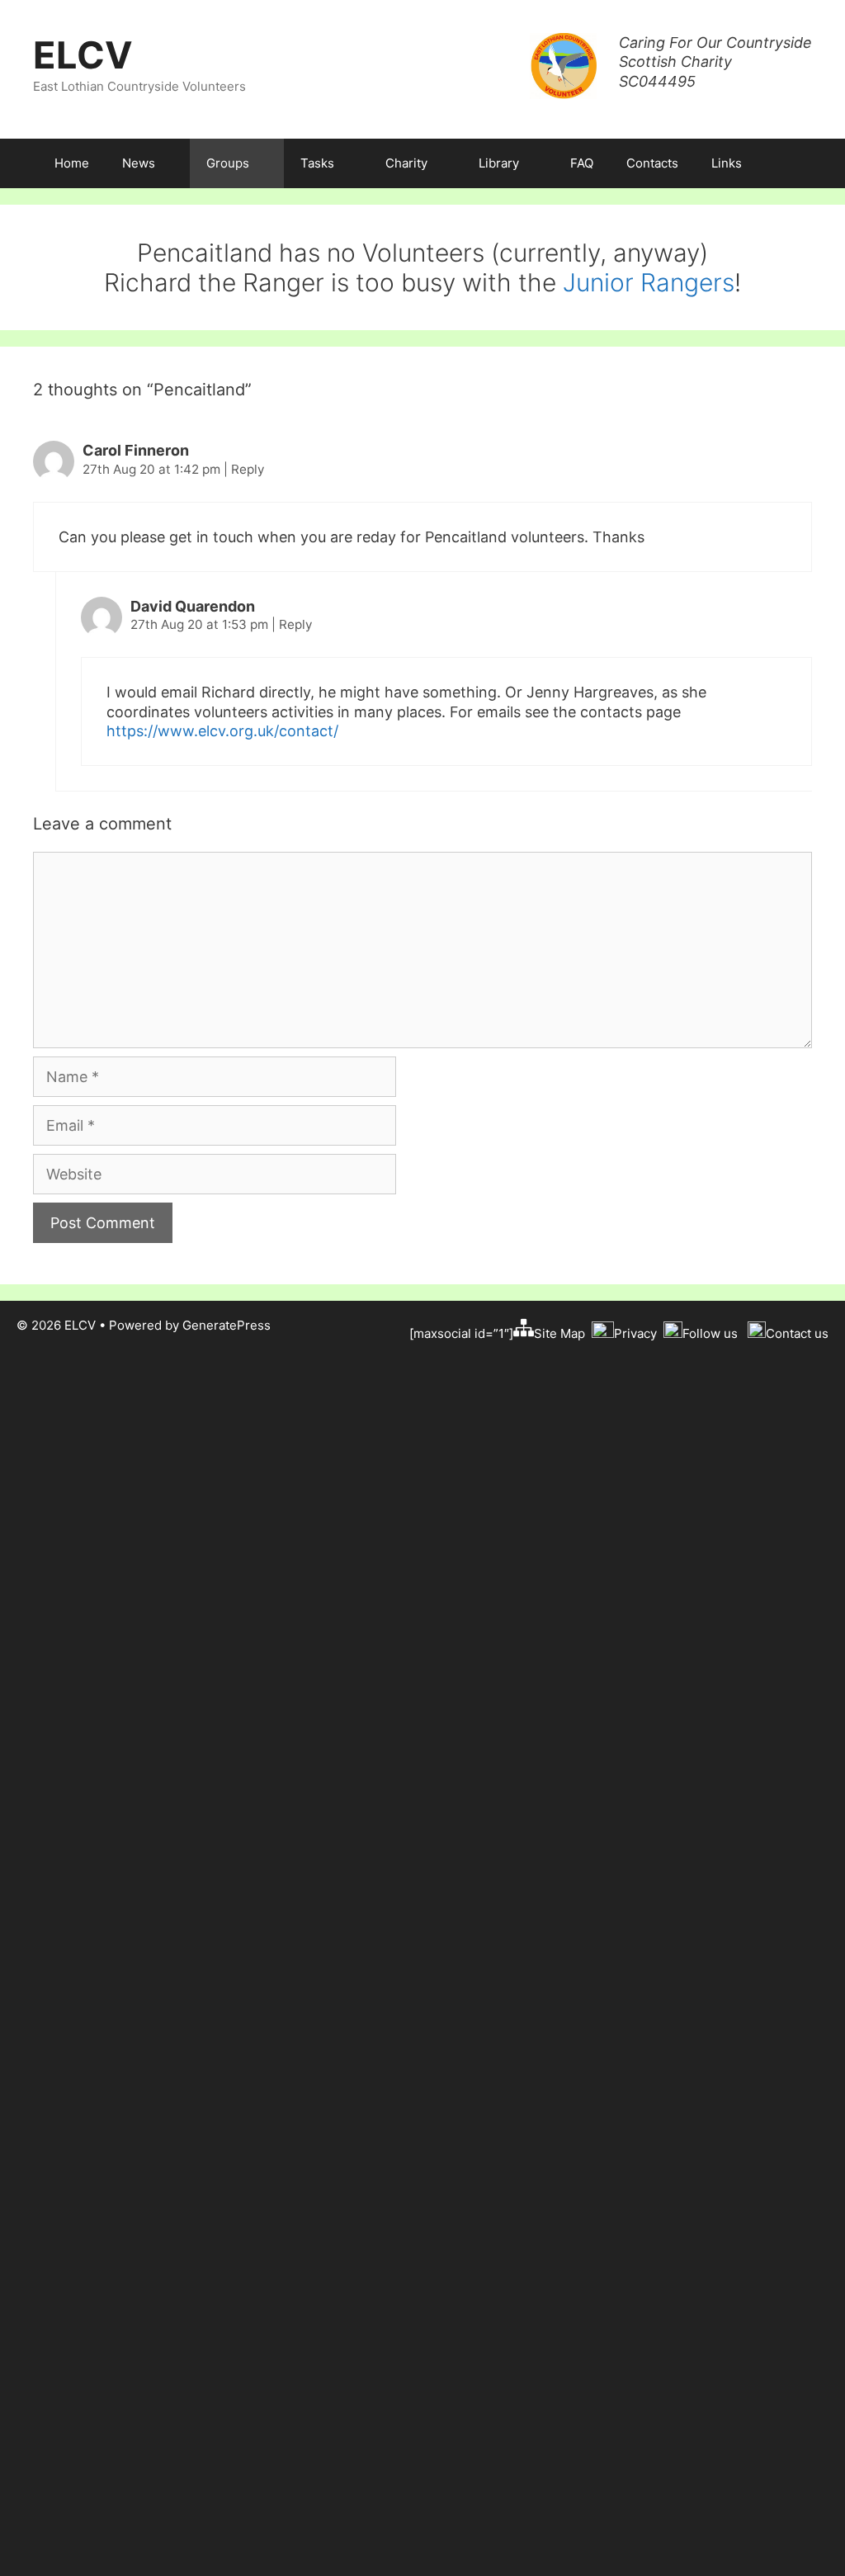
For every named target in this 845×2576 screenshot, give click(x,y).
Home (72, 163)
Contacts (652, 163)
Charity (406, 163)
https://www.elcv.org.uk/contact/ (222, 731)
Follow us (710, 1333)
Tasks (317, 163)
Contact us (797, 1333)
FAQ (582, 163)
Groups (228, 163)
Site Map (559, 1333)
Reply (248, 469)
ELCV (83, 55)
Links (727, 163)
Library (499, 163)
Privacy (635, 1333)
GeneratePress (227, 1325)
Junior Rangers (649, 282)
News (139, 163)
